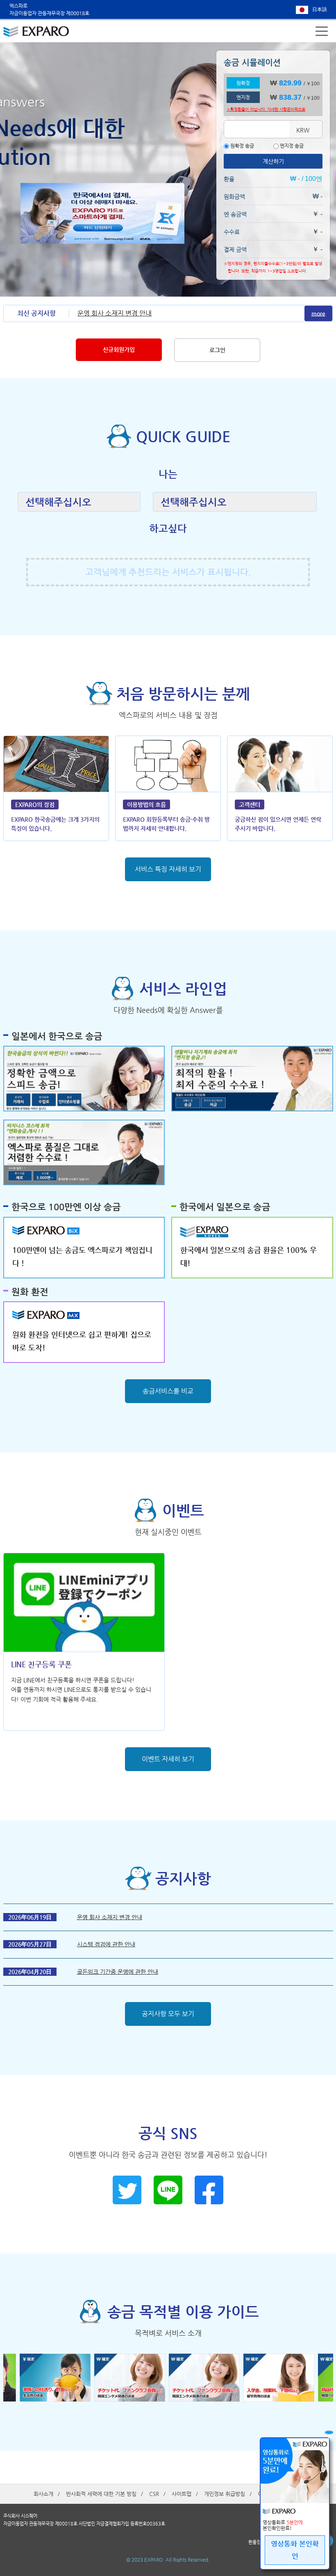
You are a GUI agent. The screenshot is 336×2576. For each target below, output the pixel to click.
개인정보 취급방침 (225, 2494)
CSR (154, 2494)
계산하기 (273, 161)
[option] (206, 2378)
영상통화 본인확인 (295, 2550)
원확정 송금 (242, 146)
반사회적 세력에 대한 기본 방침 (101, 2494)
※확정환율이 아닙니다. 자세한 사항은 (266, 109)
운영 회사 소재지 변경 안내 (115, 313)
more (318, 313)
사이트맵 (182, 2494)
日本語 (320, 9)
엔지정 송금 (291, 146)
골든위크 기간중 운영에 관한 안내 (118, 1972)
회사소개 (43, 2494)
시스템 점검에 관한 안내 (106, 1944)
